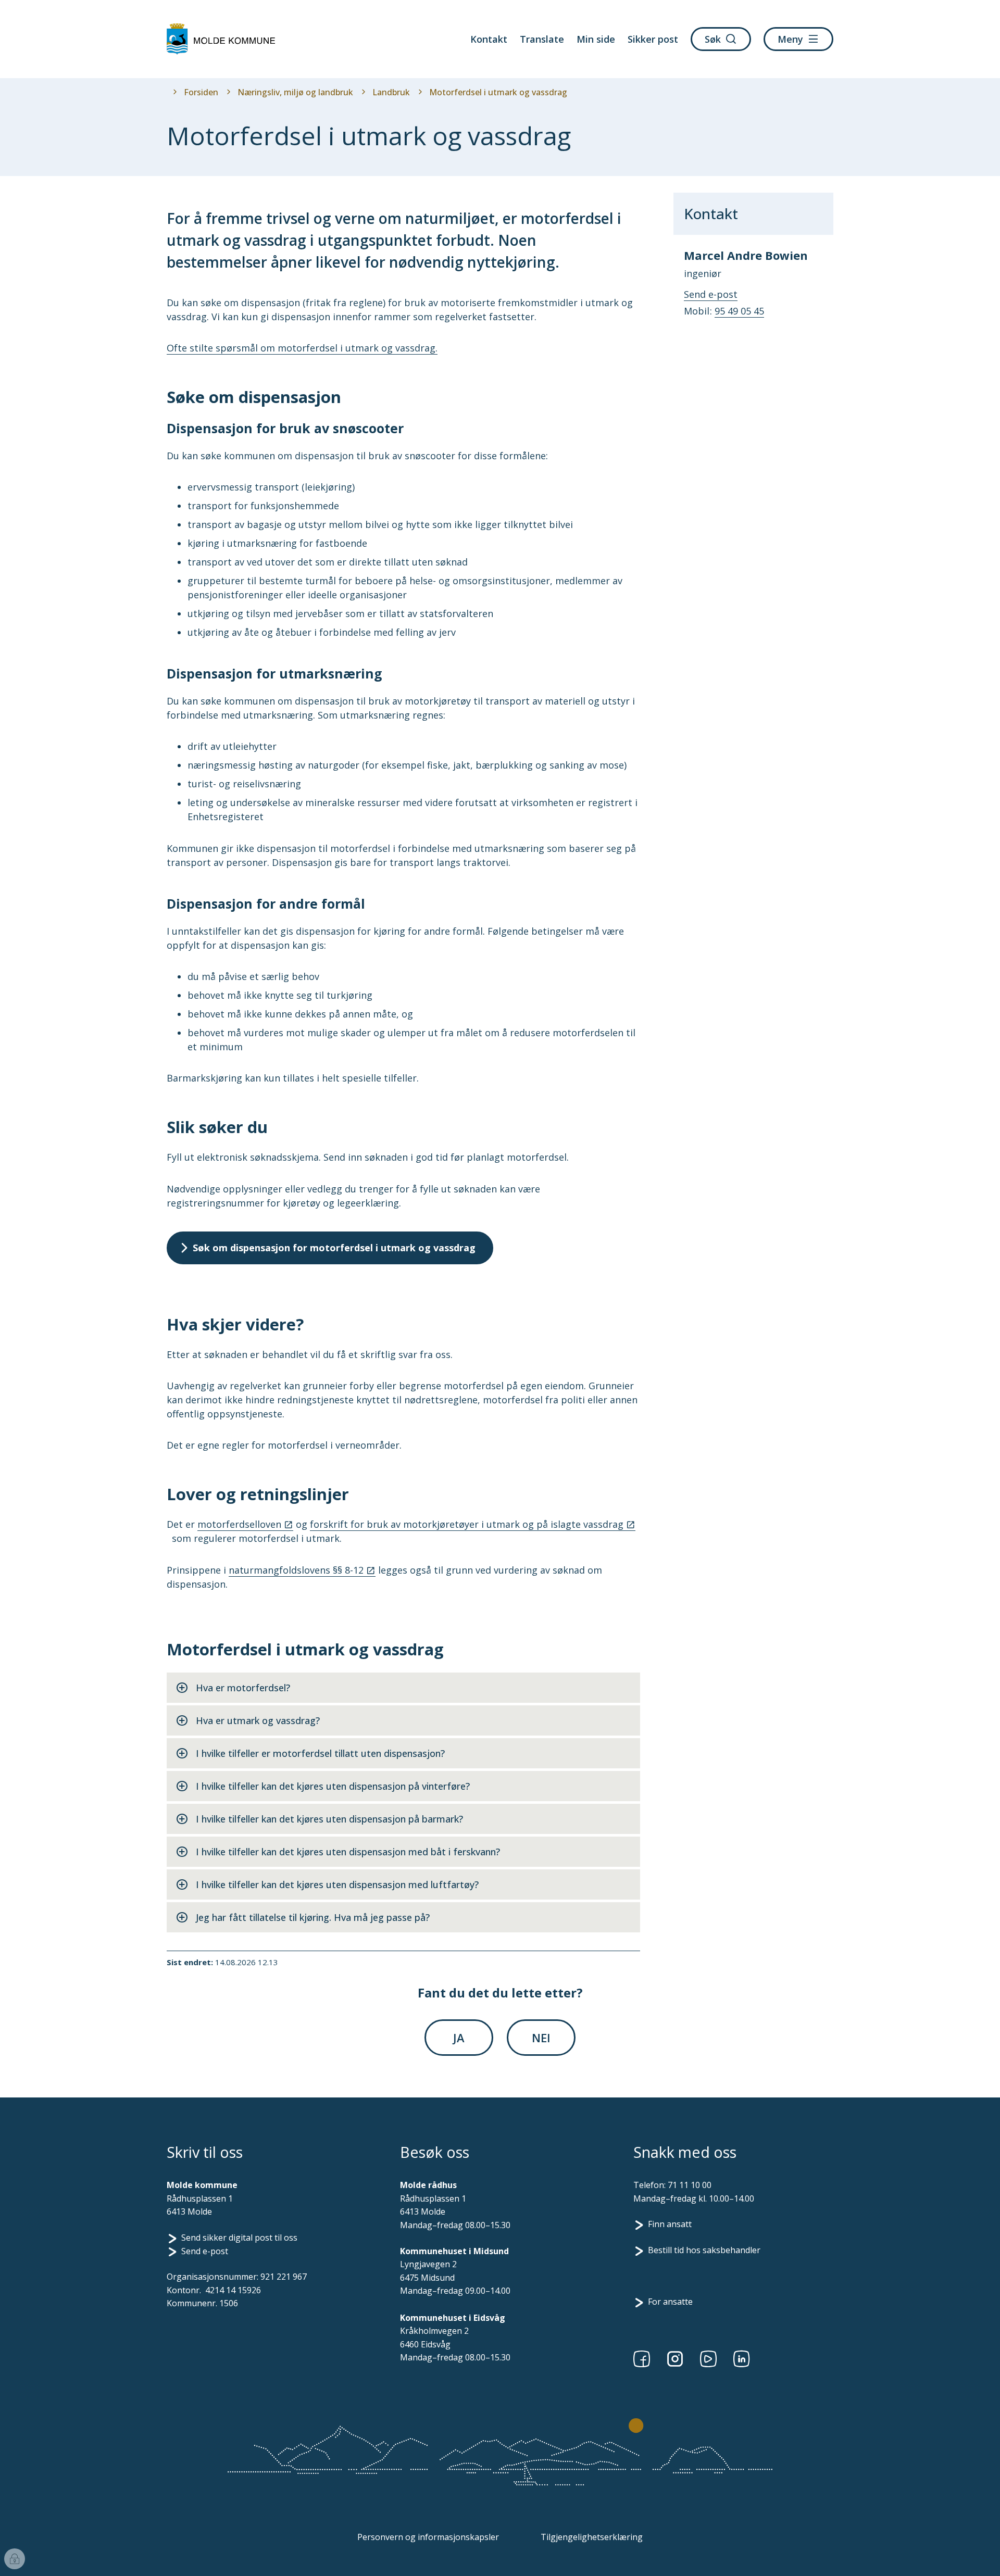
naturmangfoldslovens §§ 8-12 (296, 1570)
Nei (541, 2038)
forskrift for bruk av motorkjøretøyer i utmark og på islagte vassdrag (467, 1524)
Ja (459, 2038)
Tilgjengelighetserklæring (592, 2537)
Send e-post (205, 2251)
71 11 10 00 (690, 2185)
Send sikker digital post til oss (239, 2238)
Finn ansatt (670, 2224)
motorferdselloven (239, 1524)
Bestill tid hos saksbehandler (704, 2250)
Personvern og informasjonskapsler (428, 2537)
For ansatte (670, 2302)
